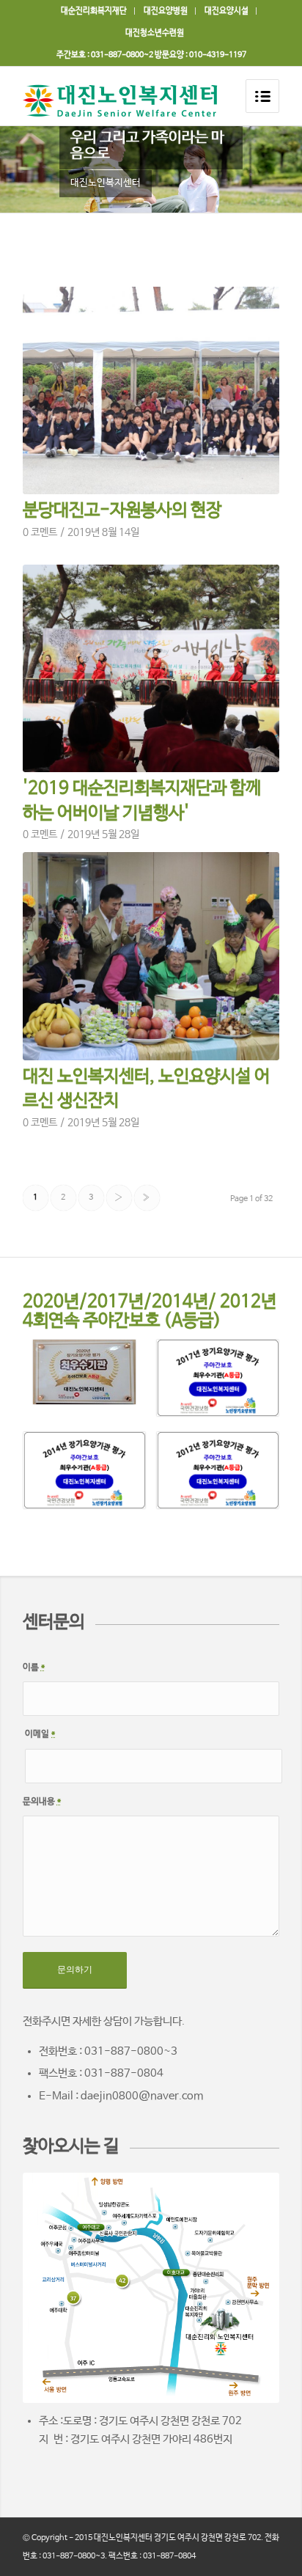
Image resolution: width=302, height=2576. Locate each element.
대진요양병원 (166, 11)
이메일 (40, 1734)
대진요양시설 (226, 11)
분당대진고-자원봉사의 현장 (122, 511)
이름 (34, 1667)
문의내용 (42, 1802)
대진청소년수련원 (155, 33)
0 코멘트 (40, 533)
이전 (33, 169)
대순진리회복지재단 (94, 11)
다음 (269, 169)
